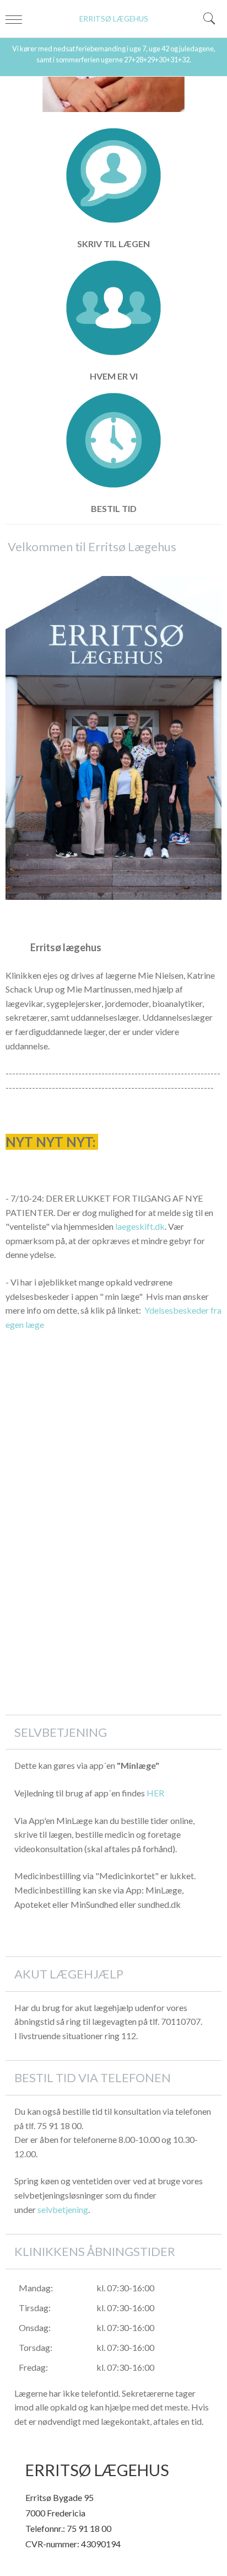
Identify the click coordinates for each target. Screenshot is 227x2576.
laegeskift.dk (140, 1226)
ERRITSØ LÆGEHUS (114, 19)
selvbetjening (63, 2209)
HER (155, 1793)
